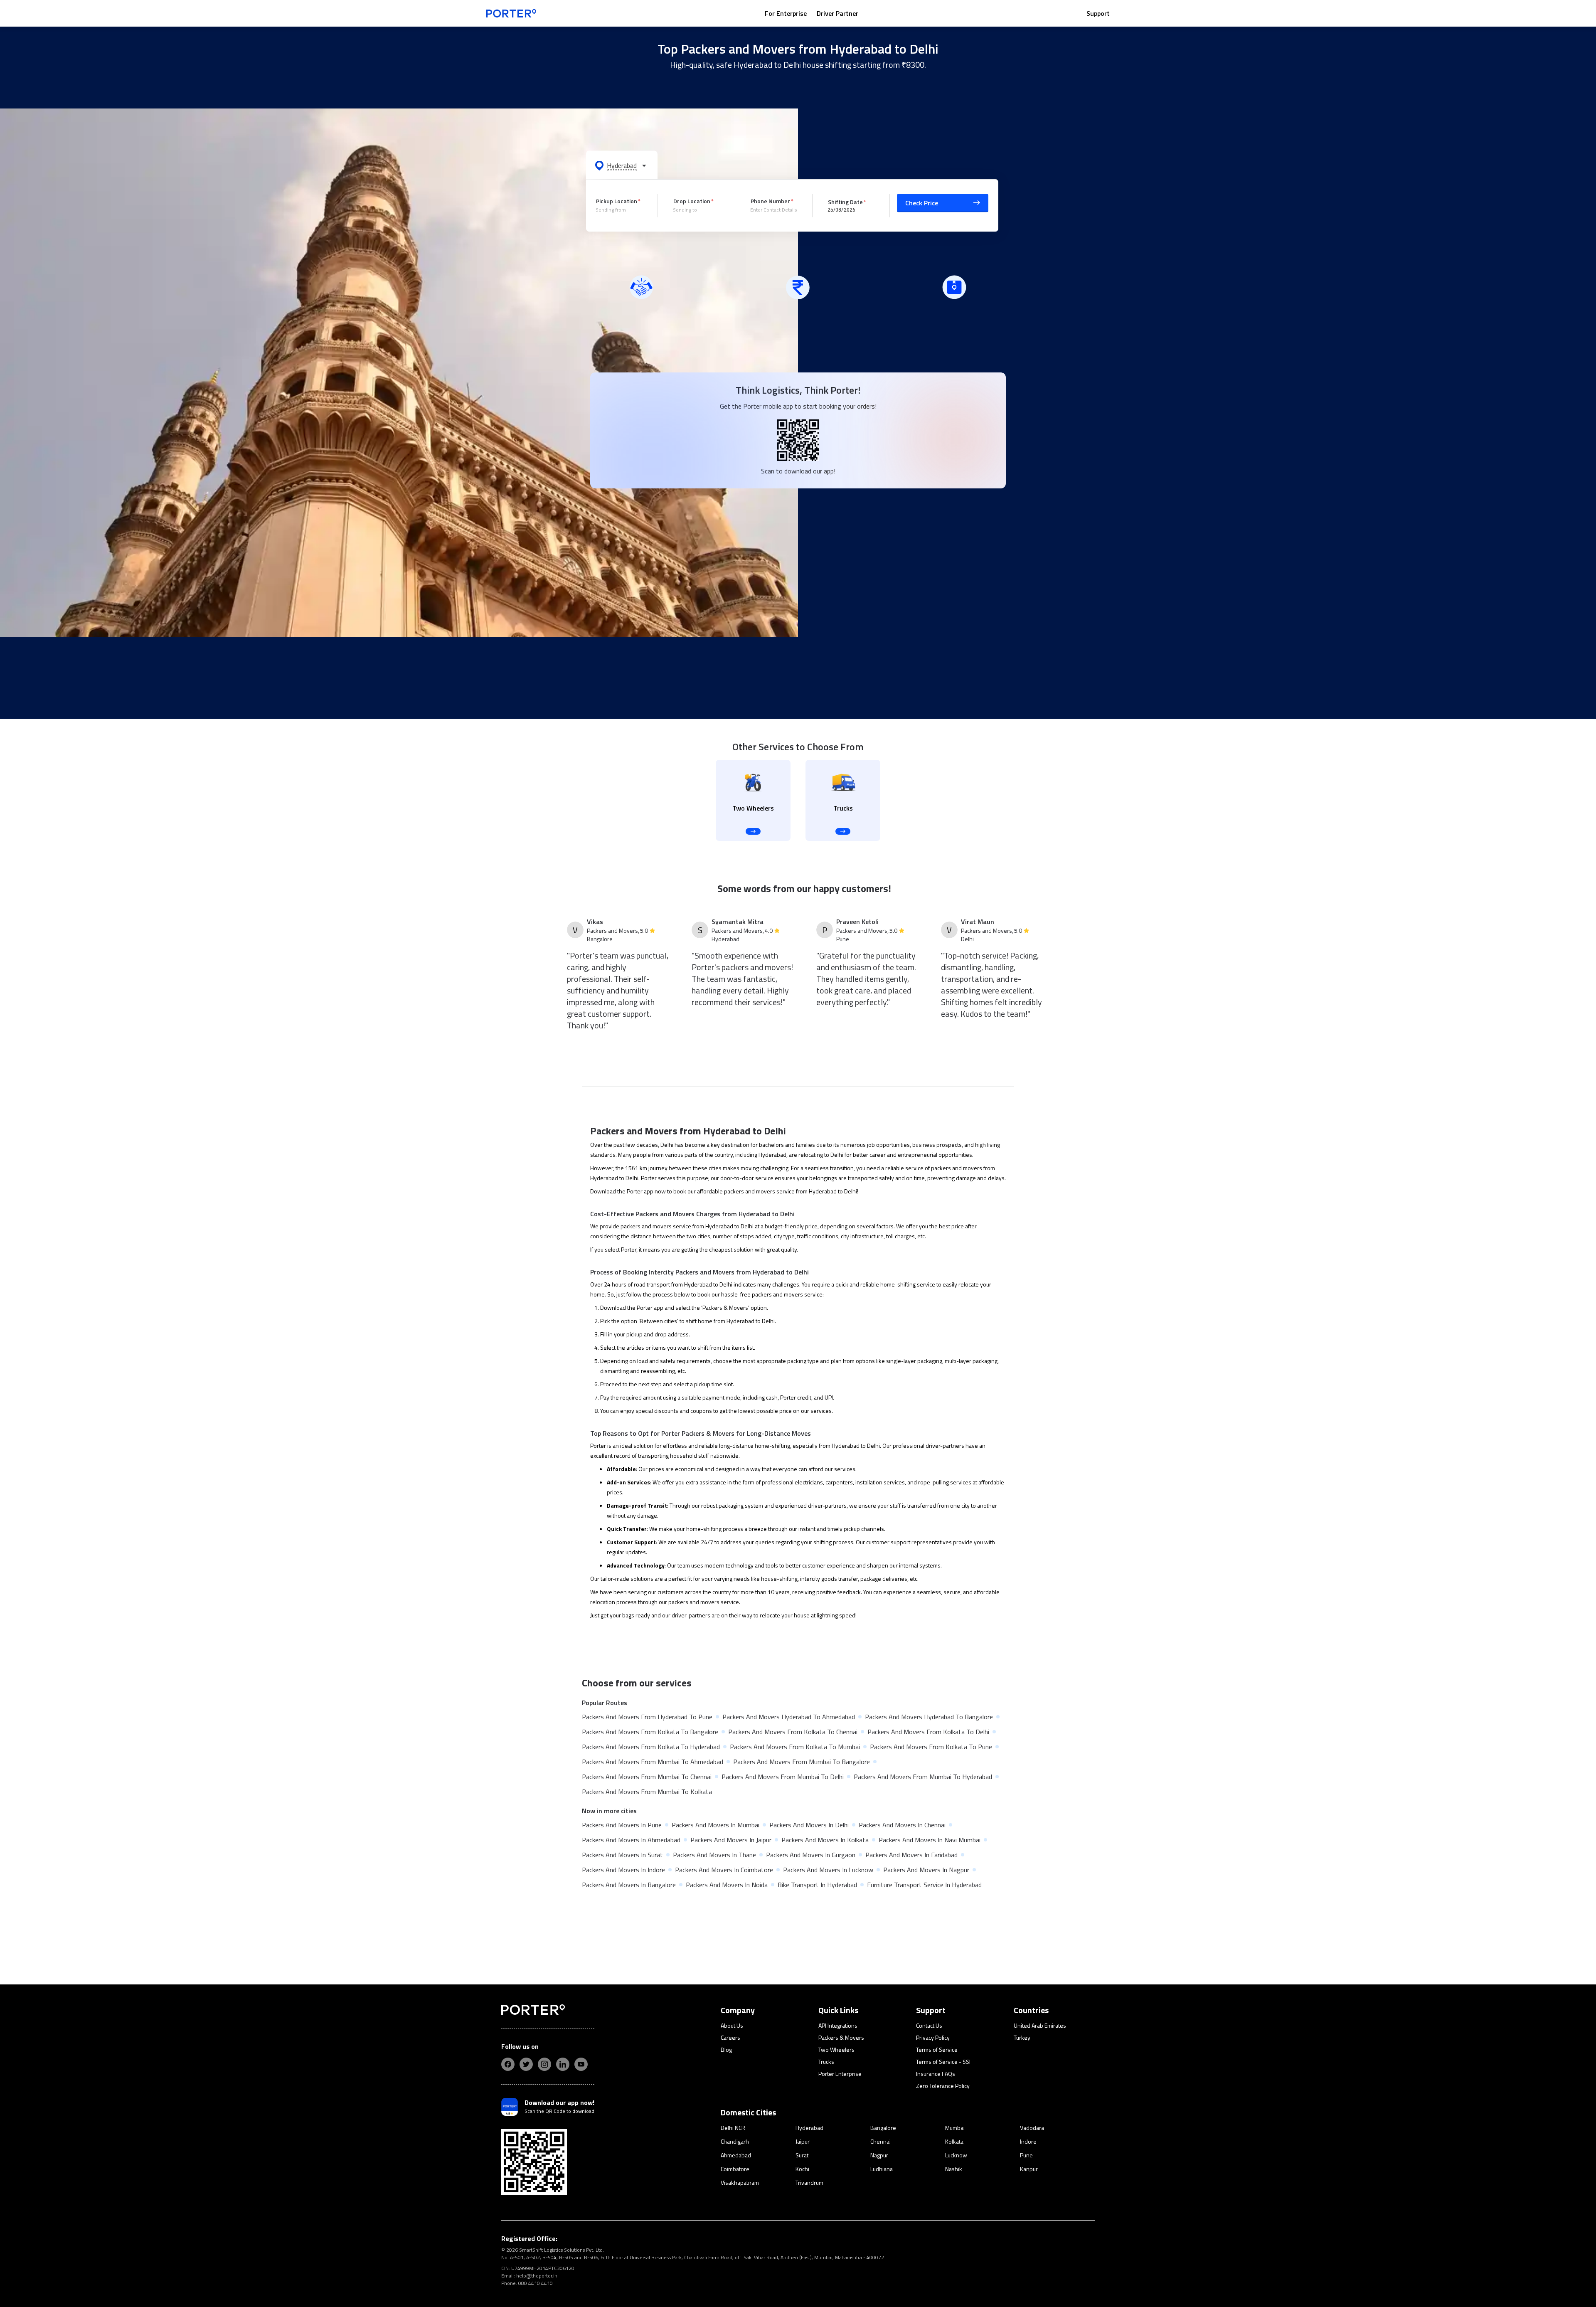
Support (1098, 13)
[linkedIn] (563, 2064)
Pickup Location (617, 201)
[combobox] (621, 210)
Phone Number (770, 201)
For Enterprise (786, 13)
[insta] (544, 2064)
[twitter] (526, 2064)
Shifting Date (845, 201)
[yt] (581, 2064)
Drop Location (692, 201)
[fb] (508, 2064)
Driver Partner (837, 13)
